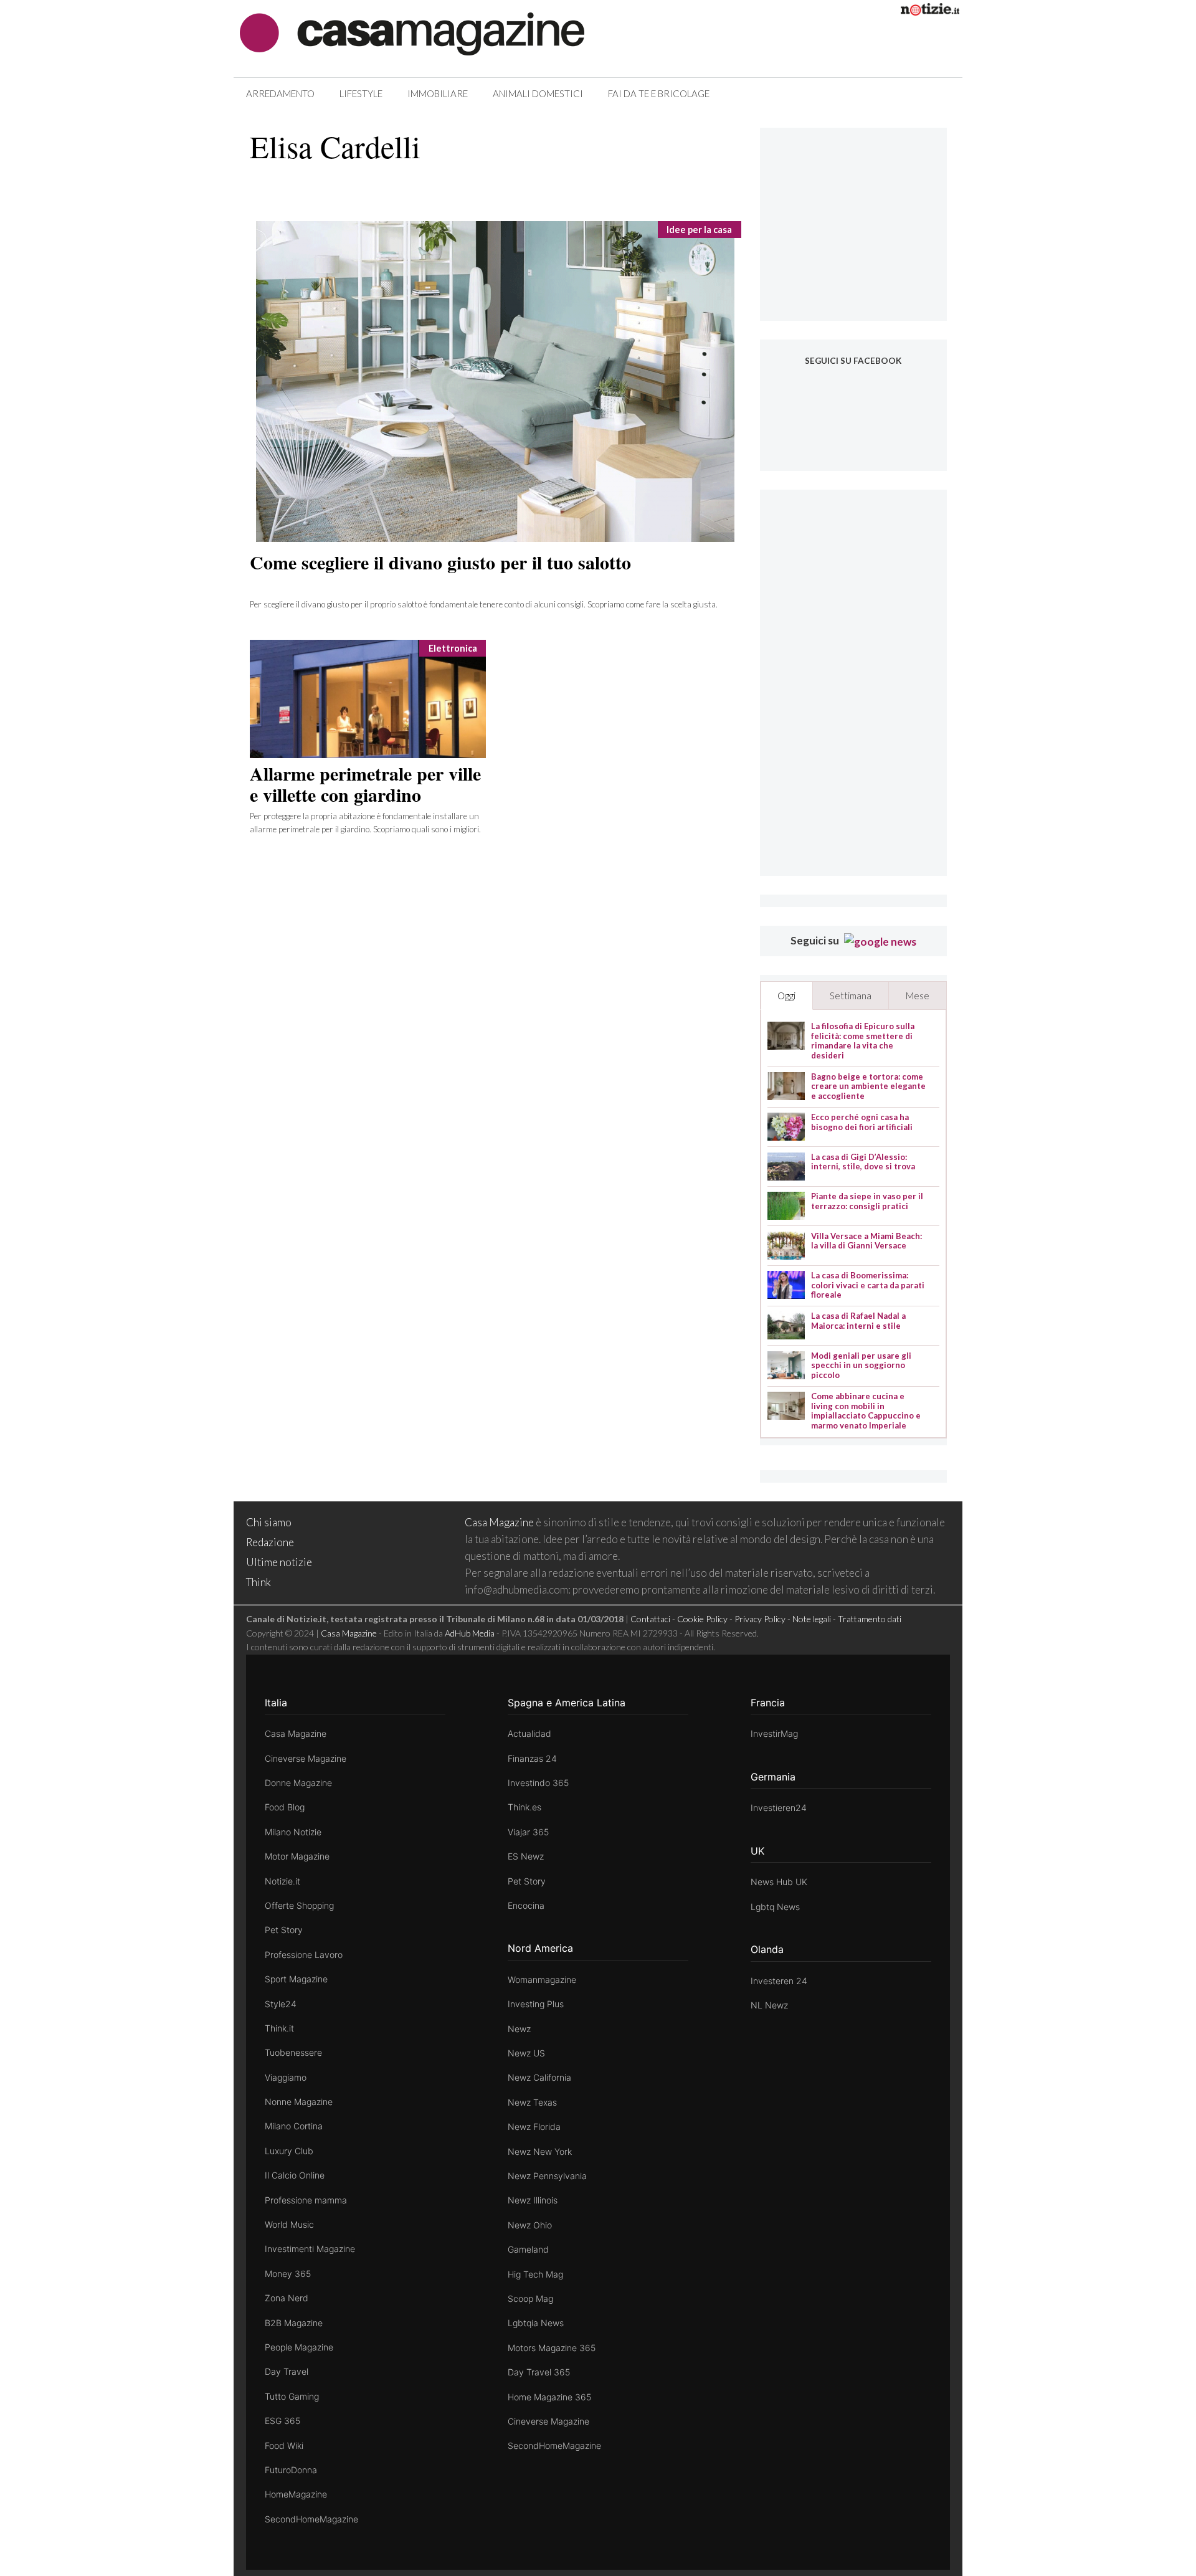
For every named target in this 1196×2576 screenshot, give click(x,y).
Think (259, 1582)
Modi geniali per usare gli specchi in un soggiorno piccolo (861, 1366)
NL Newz (769, 2005)
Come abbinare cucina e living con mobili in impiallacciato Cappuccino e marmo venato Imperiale (866, 1411)
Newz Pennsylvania (547, 2176)
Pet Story (284, 1930)
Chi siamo (269, 1522)
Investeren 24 (779, 1981)
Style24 (281, 2004)
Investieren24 (779, 1808)
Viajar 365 (528, 1832)
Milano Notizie (293, 1832)
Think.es (524, 1807)
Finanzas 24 (532, 1758)
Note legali (812, 1619)
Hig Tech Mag (535, 2274)
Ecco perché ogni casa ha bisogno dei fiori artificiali (862, 1122)
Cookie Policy (702, 1619)
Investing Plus (536, 2004)
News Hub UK (779, 1882)
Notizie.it (282, 1881)
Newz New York (540, 2151)
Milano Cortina (294, 2126)
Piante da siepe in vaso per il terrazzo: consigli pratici (867, 1201)
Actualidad (529, 1733)
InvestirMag (774, 1733)
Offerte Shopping (299, 1905)
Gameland (528, 2249)
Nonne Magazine (299, 2102)
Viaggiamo (286, 2077)
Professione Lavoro (304, 1955)
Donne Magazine (298, 1783)
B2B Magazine (294, 2323)
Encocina (526, 1905)
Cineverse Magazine (306, 1758)
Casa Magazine (499, 1522)
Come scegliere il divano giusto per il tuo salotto (440, 562)
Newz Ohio (530, 2225)
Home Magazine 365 (549, 2397)
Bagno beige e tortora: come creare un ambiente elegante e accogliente (868, 1086)
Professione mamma (306, 2200)
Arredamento (280, 93)
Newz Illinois (533, 2200)
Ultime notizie (279, 1562)
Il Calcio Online (295, 2175)
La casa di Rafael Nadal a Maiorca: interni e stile (858, 1321)
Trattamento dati (870, 1619)
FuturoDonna (291, 2470)
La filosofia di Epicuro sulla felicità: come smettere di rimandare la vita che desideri (863, 1041)
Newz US (526, 2053)
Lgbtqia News (536, 2323)
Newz (519, 2029)
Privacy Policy (760, 1619)
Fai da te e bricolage (659, 93)
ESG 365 (282, 2421)
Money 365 (288, 2274)
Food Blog (285, 1807)
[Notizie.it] (930, 12)
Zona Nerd (287, 2298)
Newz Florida (534, 2127)
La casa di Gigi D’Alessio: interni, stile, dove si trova (863, 1162)
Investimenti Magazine (310, 2249)
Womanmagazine (542, 1980)
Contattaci (650, 1619)
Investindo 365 (538, 1783)
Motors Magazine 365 (552, 2348)
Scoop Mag (530, 2298)
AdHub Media (470, 1633)
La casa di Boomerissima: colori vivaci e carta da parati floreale (868, 1285)
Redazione (270, 1542)
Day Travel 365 (539, 2372)
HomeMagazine (296, 2494)
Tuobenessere (293, 2052)
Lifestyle (361, 93)
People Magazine (299, 2347)
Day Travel (287, 2371)
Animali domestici (538, 93)
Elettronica (453, 648)
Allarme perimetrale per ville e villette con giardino (365, 784)
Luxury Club (289, 2151)
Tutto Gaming (292, 2396)
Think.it (279, 2028)
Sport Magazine (296, 1979)
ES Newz (526, 1856)
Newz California (539, 2077)
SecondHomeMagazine (311, 2519)
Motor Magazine (297, 1856)
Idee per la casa (699, 230)
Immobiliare (438, 93)
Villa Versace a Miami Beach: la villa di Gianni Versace (866, 1241)
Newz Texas (532, 2102)
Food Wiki (284, 2445)
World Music (289, 2224)
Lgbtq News (775, 1907)
